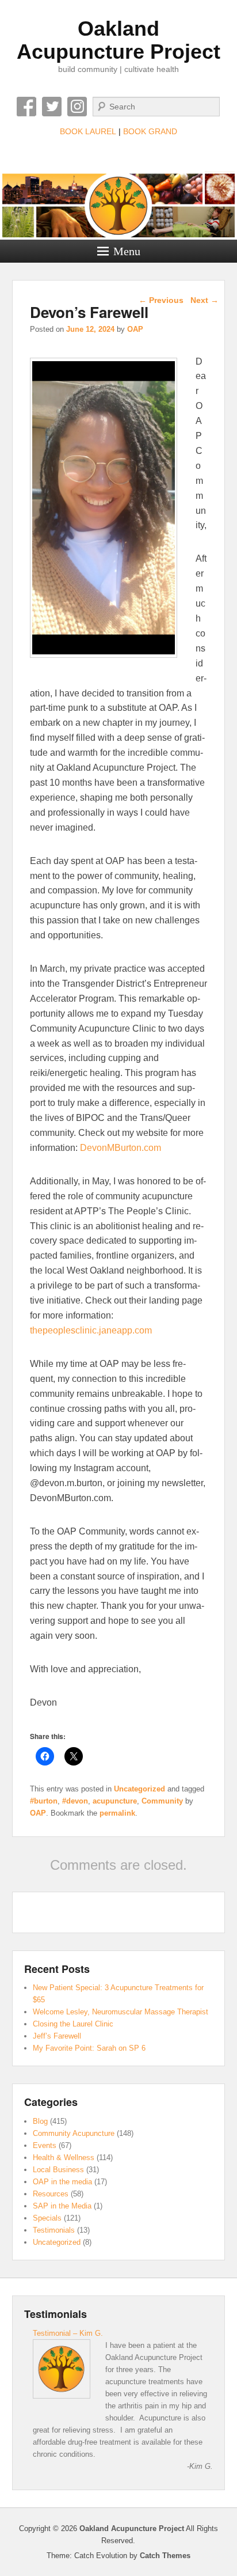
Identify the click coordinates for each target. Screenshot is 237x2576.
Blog (40, 2121)
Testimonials (54, 2230)
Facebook (26, 107)
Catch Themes (165, 2556)
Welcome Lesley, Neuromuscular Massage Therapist (121, 2012)
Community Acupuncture (74, 2133)
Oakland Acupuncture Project (118, 40)
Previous (161, 300)
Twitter (52, 107)
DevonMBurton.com (121, 1148)
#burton (44, 1801)
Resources (51, 2194)
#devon (75, 1801)
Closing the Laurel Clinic (73, 2024)
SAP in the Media (62, 2206)
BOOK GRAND (150, 131)
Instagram (77, 107)
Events (45, 2145)
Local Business (58, 2170)
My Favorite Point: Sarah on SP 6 (89, 2048)
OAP (135, 329)
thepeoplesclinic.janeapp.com (91, 1330)
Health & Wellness (64, 2158)
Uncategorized (139, 1789)
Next (204, 300)
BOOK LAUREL (88, 131)
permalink (117, 1813)
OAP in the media (62, 2182)
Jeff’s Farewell (57, 2036)
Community (162, 1801)
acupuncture (115, 1801)
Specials (47, 2218)
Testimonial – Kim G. (68, 2333)
